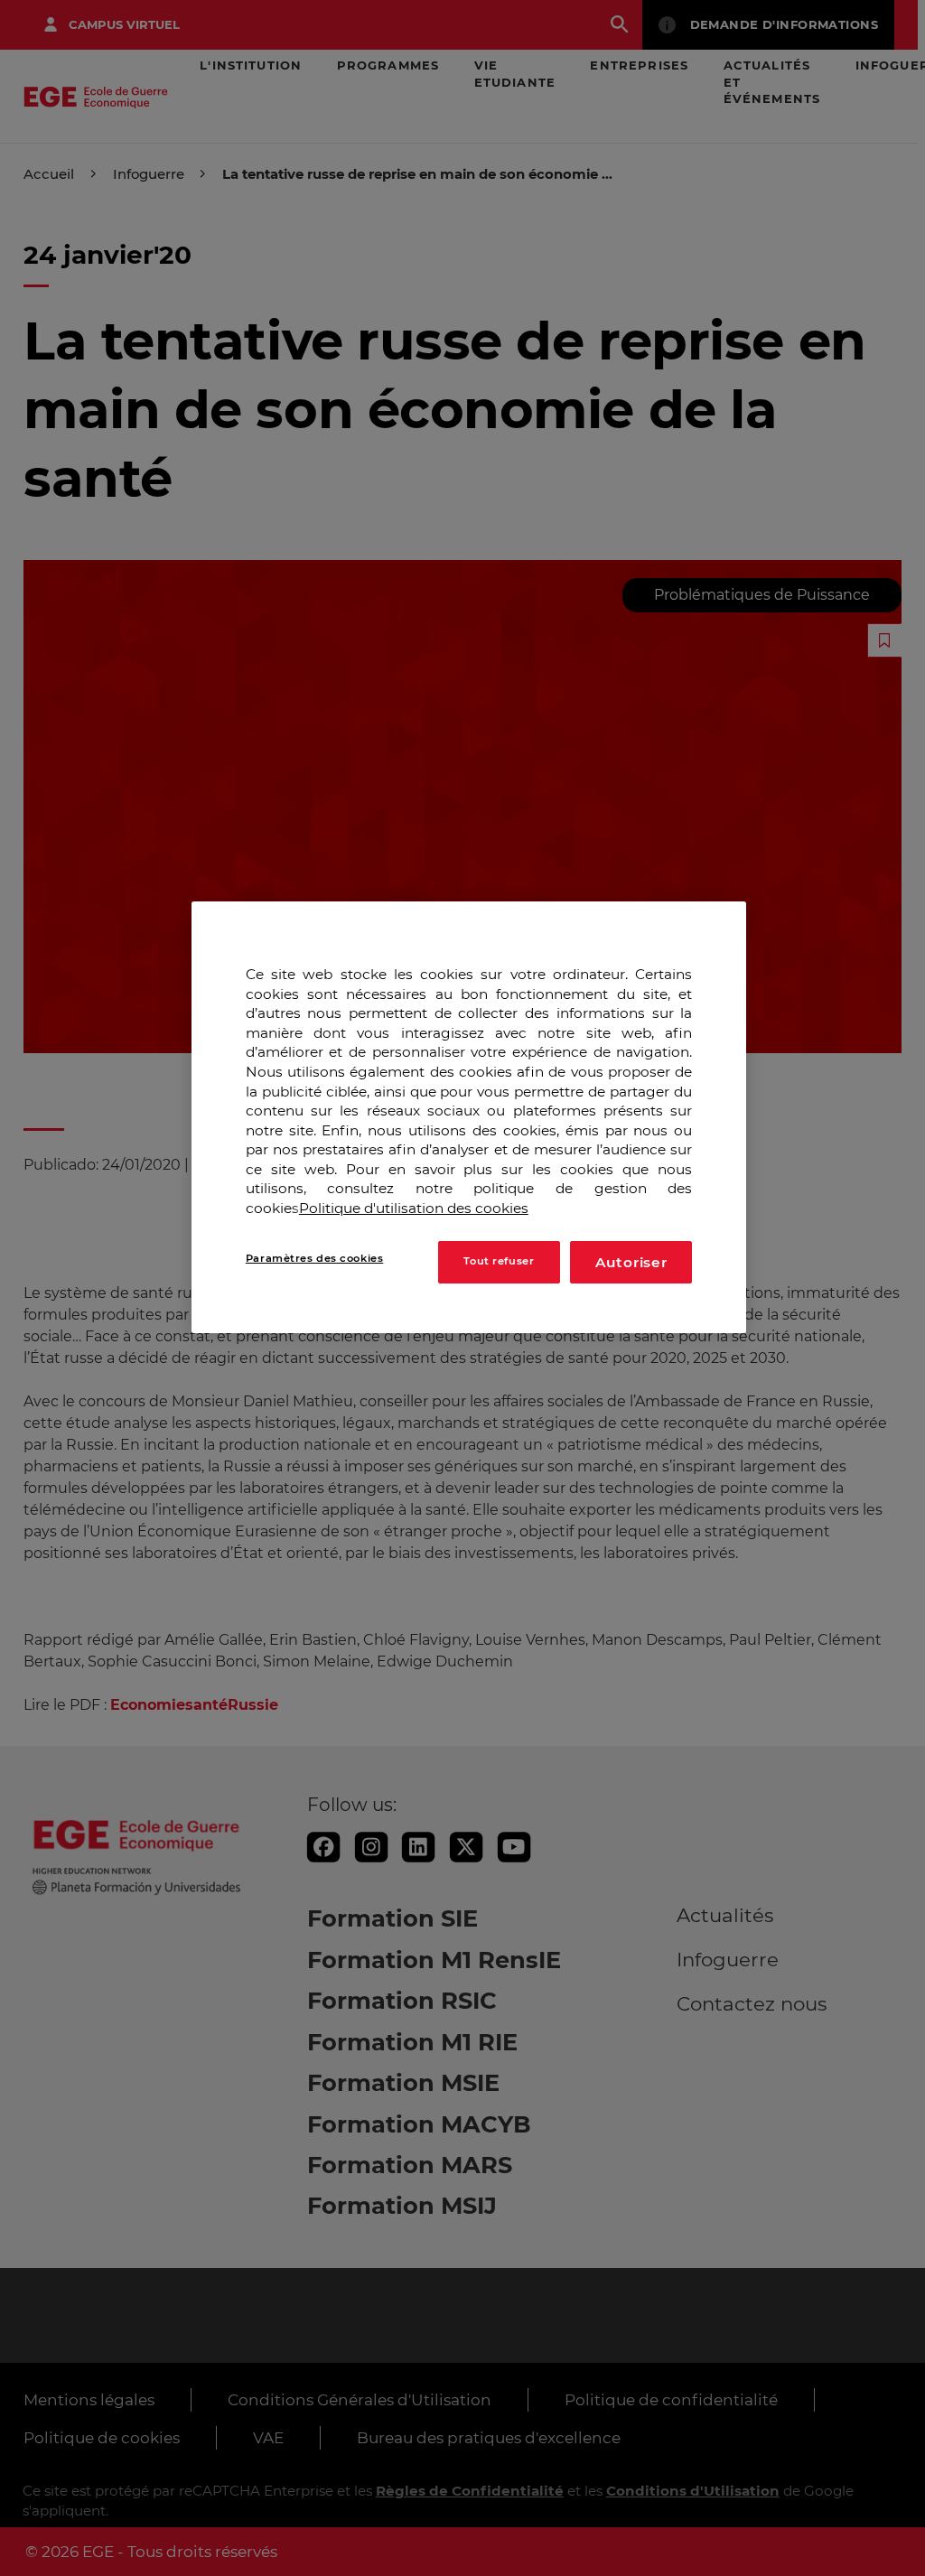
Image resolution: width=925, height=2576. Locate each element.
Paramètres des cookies (315, 1258)
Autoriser (631, 1262)
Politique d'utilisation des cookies (414, 1208)
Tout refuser (499, 1261)
